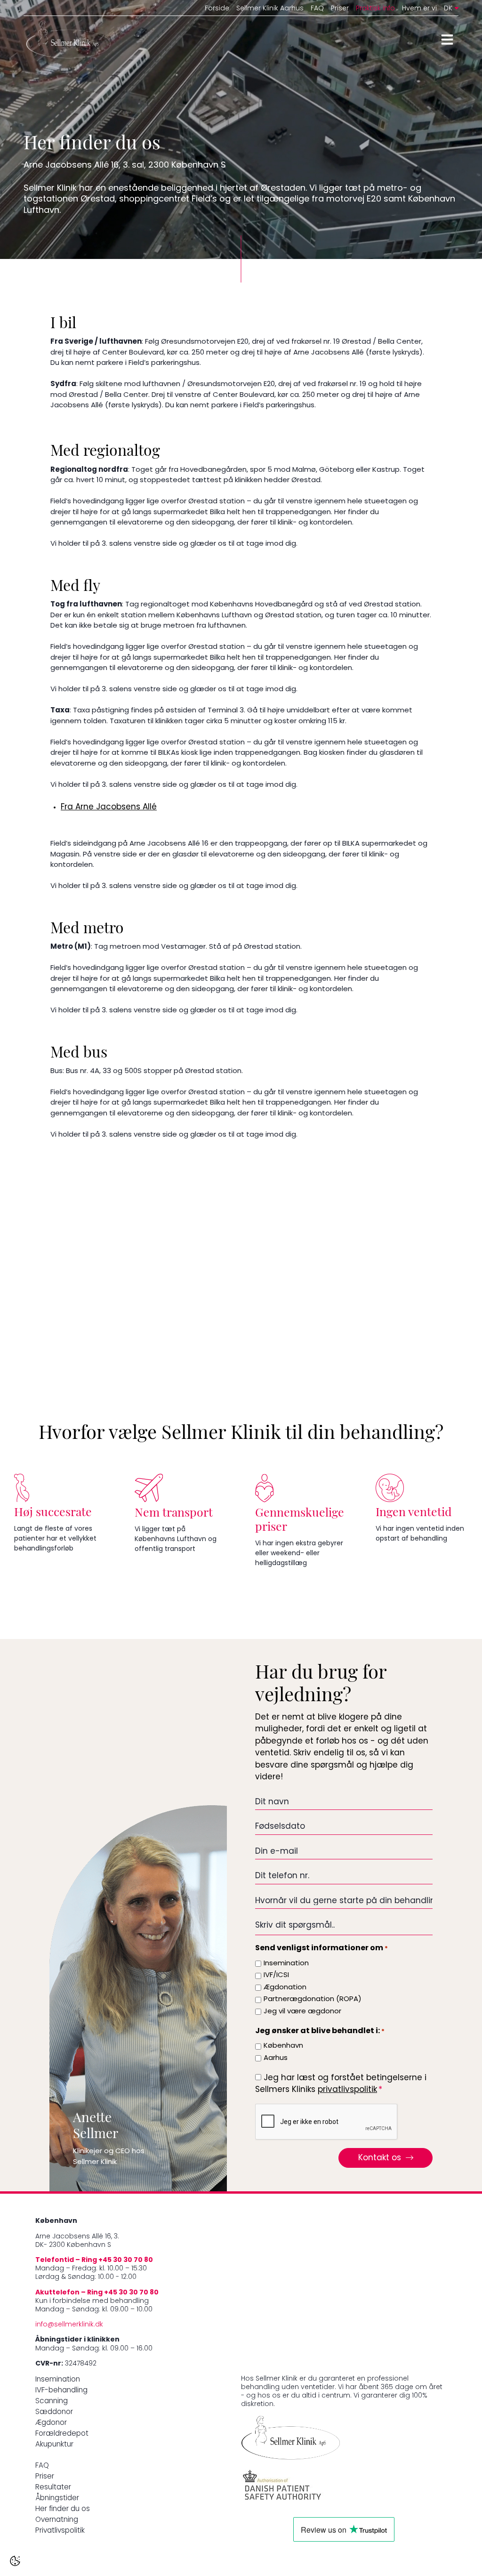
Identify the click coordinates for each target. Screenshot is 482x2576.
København (283, 2046)
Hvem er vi (419, 9)
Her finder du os (63, 2509)
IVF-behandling (61, 2391)
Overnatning (57, 2520)
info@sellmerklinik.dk (69, 2325)
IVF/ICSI (276, 1975)
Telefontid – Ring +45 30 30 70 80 (94, 2260)
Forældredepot (62, 2434)
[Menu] (447, 40)
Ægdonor (51, 2423)
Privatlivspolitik (60, 2531)
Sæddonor (54, 2412)
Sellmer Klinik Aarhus (270, 9)
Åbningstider (57, 2499)
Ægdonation (285, 1988)
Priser (340, 9)
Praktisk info (375, 9)
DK (448, 9)
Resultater (53, 2488)
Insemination (286, 1964)
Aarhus (276, 2058)
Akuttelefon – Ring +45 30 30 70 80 (97, 2293)
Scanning (52, 2402)
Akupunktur (54, 2445)
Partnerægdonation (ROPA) (313, 1999)
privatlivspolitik (347, 2090)
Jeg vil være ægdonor (302, 2012)
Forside (217, 9)
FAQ (317, 9)
